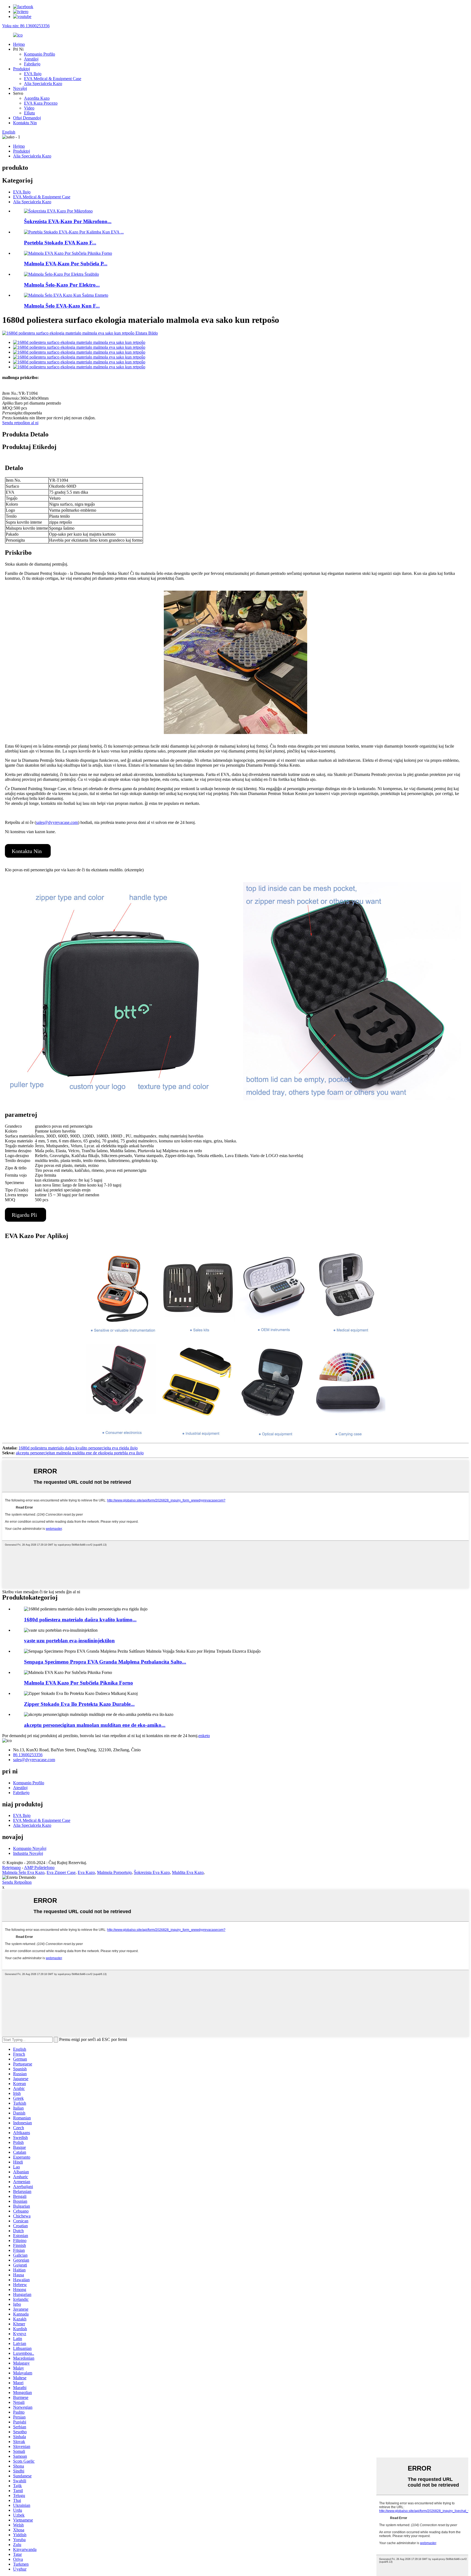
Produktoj (22, 69)
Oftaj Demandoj (27, 118)
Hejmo (19, 44)
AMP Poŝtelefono (39, 1867)
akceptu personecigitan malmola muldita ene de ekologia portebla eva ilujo (80, 1453)
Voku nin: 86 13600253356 (26, 26)
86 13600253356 (28, 1755)
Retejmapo (11, 1867)
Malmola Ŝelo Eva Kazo (23, 1872)
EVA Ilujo (33, 74)
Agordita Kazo (37, 98)
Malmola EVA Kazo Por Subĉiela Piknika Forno (78, 1683)
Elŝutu (29, 113)
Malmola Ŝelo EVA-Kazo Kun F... (62, 306)
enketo (204, 1736)
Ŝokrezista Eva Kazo (152, 1872)
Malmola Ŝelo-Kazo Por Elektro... (62, 285)
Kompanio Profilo (40, 54)
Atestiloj (31, 59)
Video (29, 108)
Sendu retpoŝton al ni (20, 423)
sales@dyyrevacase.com (57, 822)
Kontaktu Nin (25, 123)
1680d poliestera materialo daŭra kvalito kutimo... (80, 1620)
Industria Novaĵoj (28, 1853)
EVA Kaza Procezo (41, 103)
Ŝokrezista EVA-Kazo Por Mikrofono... (68, 221)
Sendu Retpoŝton (17, 1882)
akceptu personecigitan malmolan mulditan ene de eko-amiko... (95, 1725)
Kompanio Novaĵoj (30, 1848)
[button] (28, 851)
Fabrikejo (32, 64)
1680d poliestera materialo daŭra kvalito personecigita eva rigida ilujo (78, 1448)
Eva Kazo (86, 1872)
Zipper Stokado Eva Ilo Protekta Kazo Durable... (79, 1704)
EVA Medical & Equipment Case (53, 79)
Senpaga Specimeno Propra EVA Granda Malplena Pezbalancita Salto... (105, 1662)
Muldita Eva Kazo (188, 1872)
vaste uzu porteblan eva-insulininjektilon (69, 1641)
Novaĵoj (20, 88)
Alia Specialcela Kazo (43, 84)
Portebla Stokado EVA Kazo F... (60, 243)
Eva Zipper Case (61, 1872)
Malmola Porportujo (114, 1872)
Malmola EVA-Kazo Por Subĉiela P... (66, 264)
